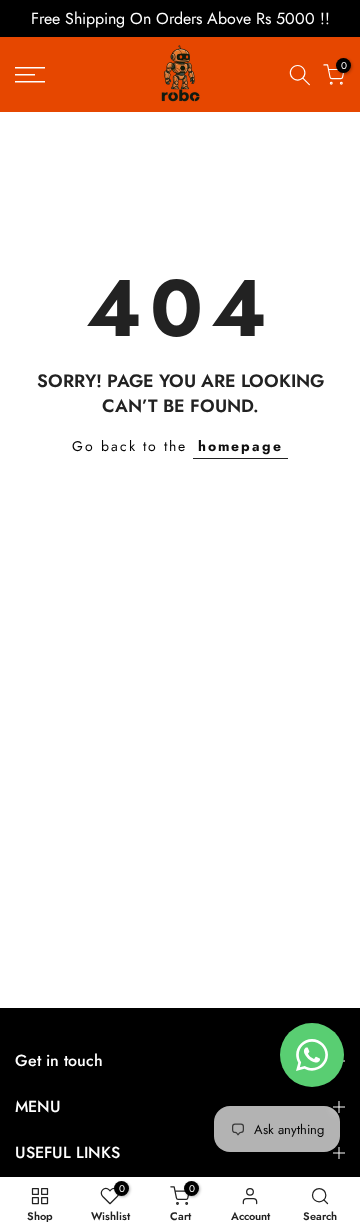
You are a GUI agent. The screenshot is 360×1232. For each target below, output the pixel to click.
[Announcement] (180, 18)
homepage (240, 446)
